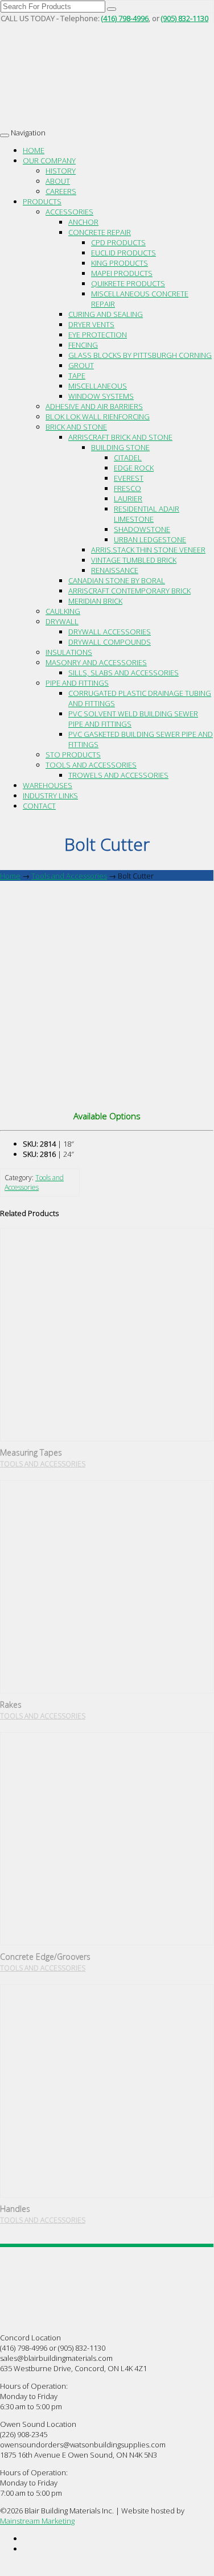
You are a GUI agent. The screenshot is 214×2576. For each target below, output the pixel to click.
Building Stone (120, 447)
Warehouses (48, 785)
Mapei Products (122, 273)
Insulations (69, 652)
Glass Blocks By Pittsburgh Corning (140, 355)
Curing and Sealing (106, 314)
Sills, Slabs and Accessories (124, 673)
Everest (129, 478)
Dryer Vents (91, 324)
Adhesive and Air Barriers (94, 406)
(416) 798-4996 (125, 18)
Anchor (83, 222)
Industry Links (50, 796)
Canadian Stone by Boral (117, 580)
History (61, 171)
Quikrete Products (128, 283)
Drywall (62, 621)
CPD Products (118, 242)
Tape (77, 376)
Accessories (69, 212)
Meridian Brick (95, 601)
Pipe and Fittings (77, 683)
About (58, 181)
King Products (120, 263)
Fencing (83, 345)
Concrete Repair (100, 232)
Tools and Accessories (91, 765)
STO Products (73, 755)
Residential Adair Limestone (147, 514)
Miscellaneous (98, 386)
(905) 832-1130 (185, 18)
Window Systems (101, 396)
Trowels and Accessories (118, 775)
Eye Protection (98, 335)
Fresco (127, 488)
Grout (81, 365)
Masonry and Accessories (96, 662)
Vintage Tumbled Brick (134, 560)
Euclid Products (124, 253)
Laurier (128, 498)
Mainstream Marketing (37, 2521)
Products (42, 201)
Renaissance (115, 570)
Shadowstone (142, 529)
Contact (39, 806)
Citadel (128, 458)
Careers (61, 191)
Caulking (63, 611)
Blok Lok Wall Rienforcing (98, 417)
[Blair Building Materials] (71, 96)
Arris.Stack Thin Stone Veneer (148, 550)
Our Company (49, 160)
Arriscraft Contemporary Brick (129, 591)
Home (34, 150)
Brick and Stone (76, 427)
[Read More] (107, 1335)
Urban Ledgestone (150, 539)
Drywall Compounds (110, 642)
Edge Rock (134, 468)
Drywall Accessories (110, 632)
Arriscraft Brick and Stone (120, 437)
